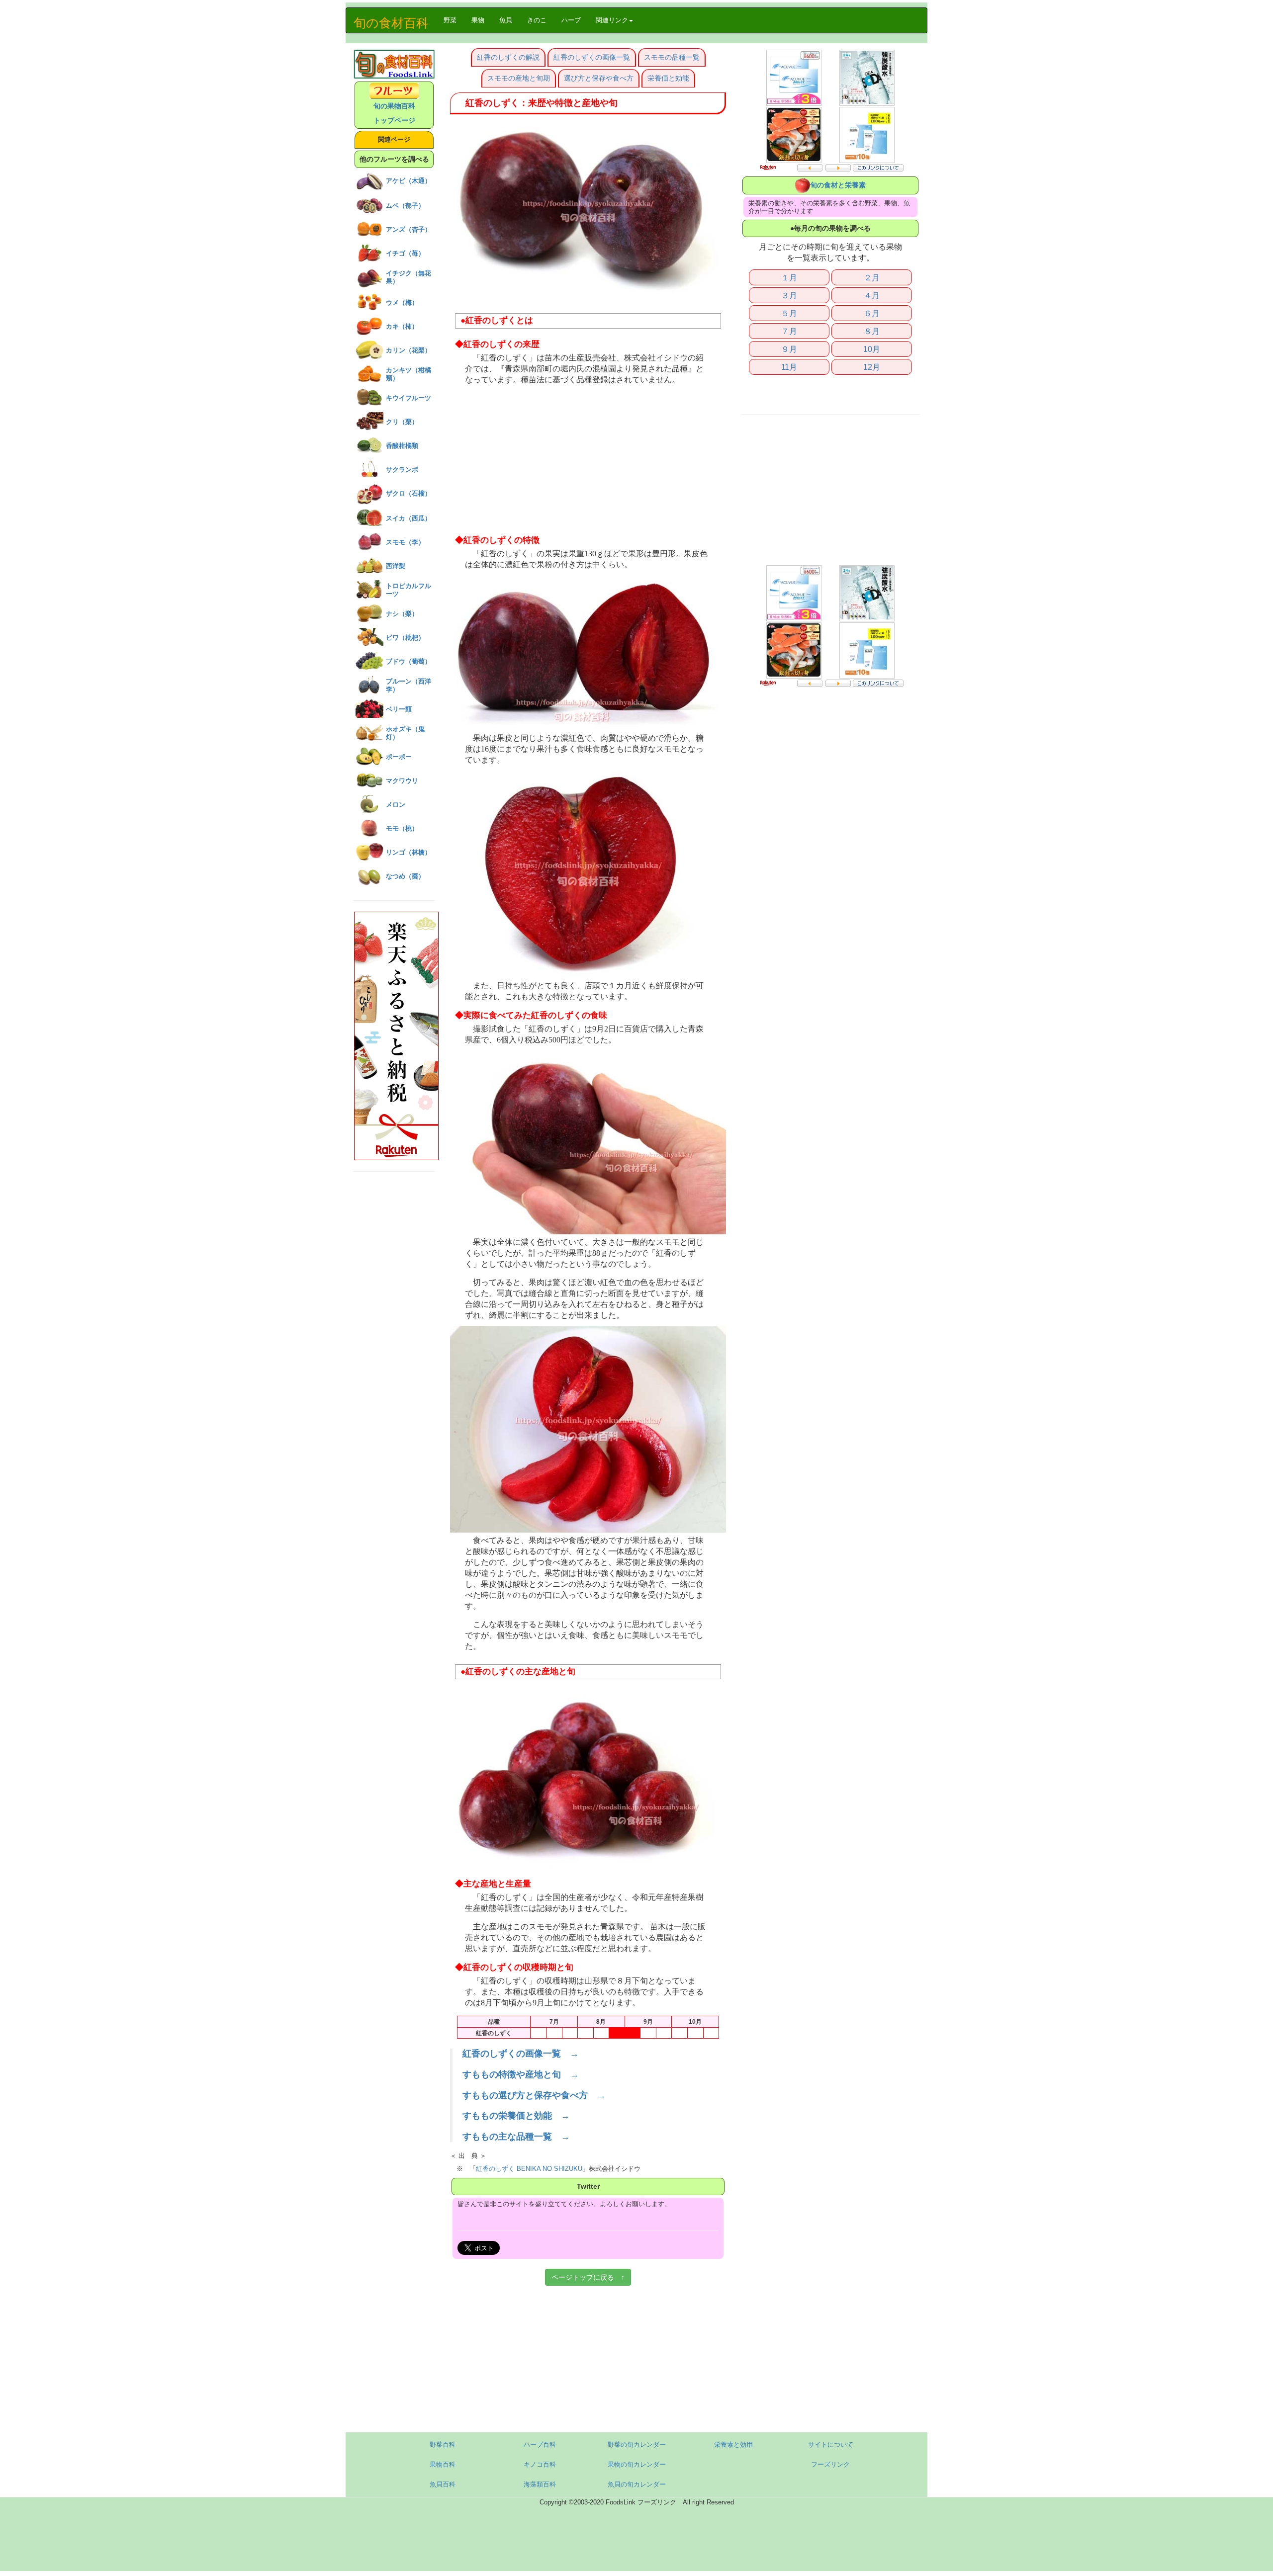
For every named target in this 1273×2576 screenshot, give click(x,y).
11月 (789, 367)
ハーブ (571, 20)
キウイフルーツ (409, 398)
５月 (789, 313)
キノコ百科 (540, 2464)
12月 (872, 367)
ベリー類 (399, 709)
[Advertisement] (588, 460)
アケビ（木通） (409, 181)
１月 (789, 277)
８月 (872, 331)
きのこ (537, 20)
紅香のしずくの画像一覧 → (521, 2054)
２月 (872, 277)
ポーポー (399, 757)
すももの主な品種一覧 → (516, 2137)
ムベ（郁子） (405, 206)
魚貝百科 (443, 2484)
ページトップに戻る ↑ (588, 2277)
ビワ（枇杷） (405, 638)
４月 (872, 295)
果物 (478, 20)
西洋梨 (396, 566)
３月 (789, 295)
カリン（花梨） (409, 350)
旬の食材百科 (391, 23)
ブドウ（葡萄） (409, 661)
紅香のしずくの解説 (508, 57)
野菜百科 (443, 2445)
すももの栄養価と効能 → (516, 2116)
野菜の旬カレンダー (637, 2445)
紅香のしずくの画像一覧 (592, 57)
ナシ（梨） (402, 614)
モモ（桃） (402, 828)
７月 (789, 331)
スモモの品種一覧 (672, 57)
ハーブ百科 (540, 2445)
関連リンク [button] (612, 20)
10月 (872, 349)
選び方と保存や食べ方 (599, 78)
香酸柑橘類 (402, 446)
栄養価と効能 (668, 78)
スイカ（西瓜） (409, 518)
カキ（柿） (402, 326)
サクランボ (402, 470)
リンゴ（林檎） (409, 852)
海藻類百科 (540, 2484)
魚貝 (506, 20)
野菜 (454, 20)
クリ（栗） (402, 422)
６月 (872, 313)
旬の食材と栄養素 (838, 185)
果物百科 (443, 2464)
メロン (396, 805)
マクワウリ (402, 781)
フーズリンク (830, 2464)
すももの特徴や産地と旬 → (521, 2074)
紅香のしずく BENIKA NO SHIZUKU (529, 2169)
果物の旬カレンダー (637, 2464)
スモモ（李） (405, 542)
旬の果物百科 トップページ (394, 113)
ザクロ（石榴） (409, 493)
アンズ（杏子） (409, 229)
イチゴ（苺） (405, 253)
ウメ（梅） (402, 302)
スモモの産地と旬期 (519, 78)
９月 (789, 349)
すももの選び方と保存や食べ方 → (534, 2095)
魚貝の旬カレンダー (637, 2484)
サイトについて (831, 2445)
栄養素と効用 (733, 2445)
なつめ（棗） (405, 876)
